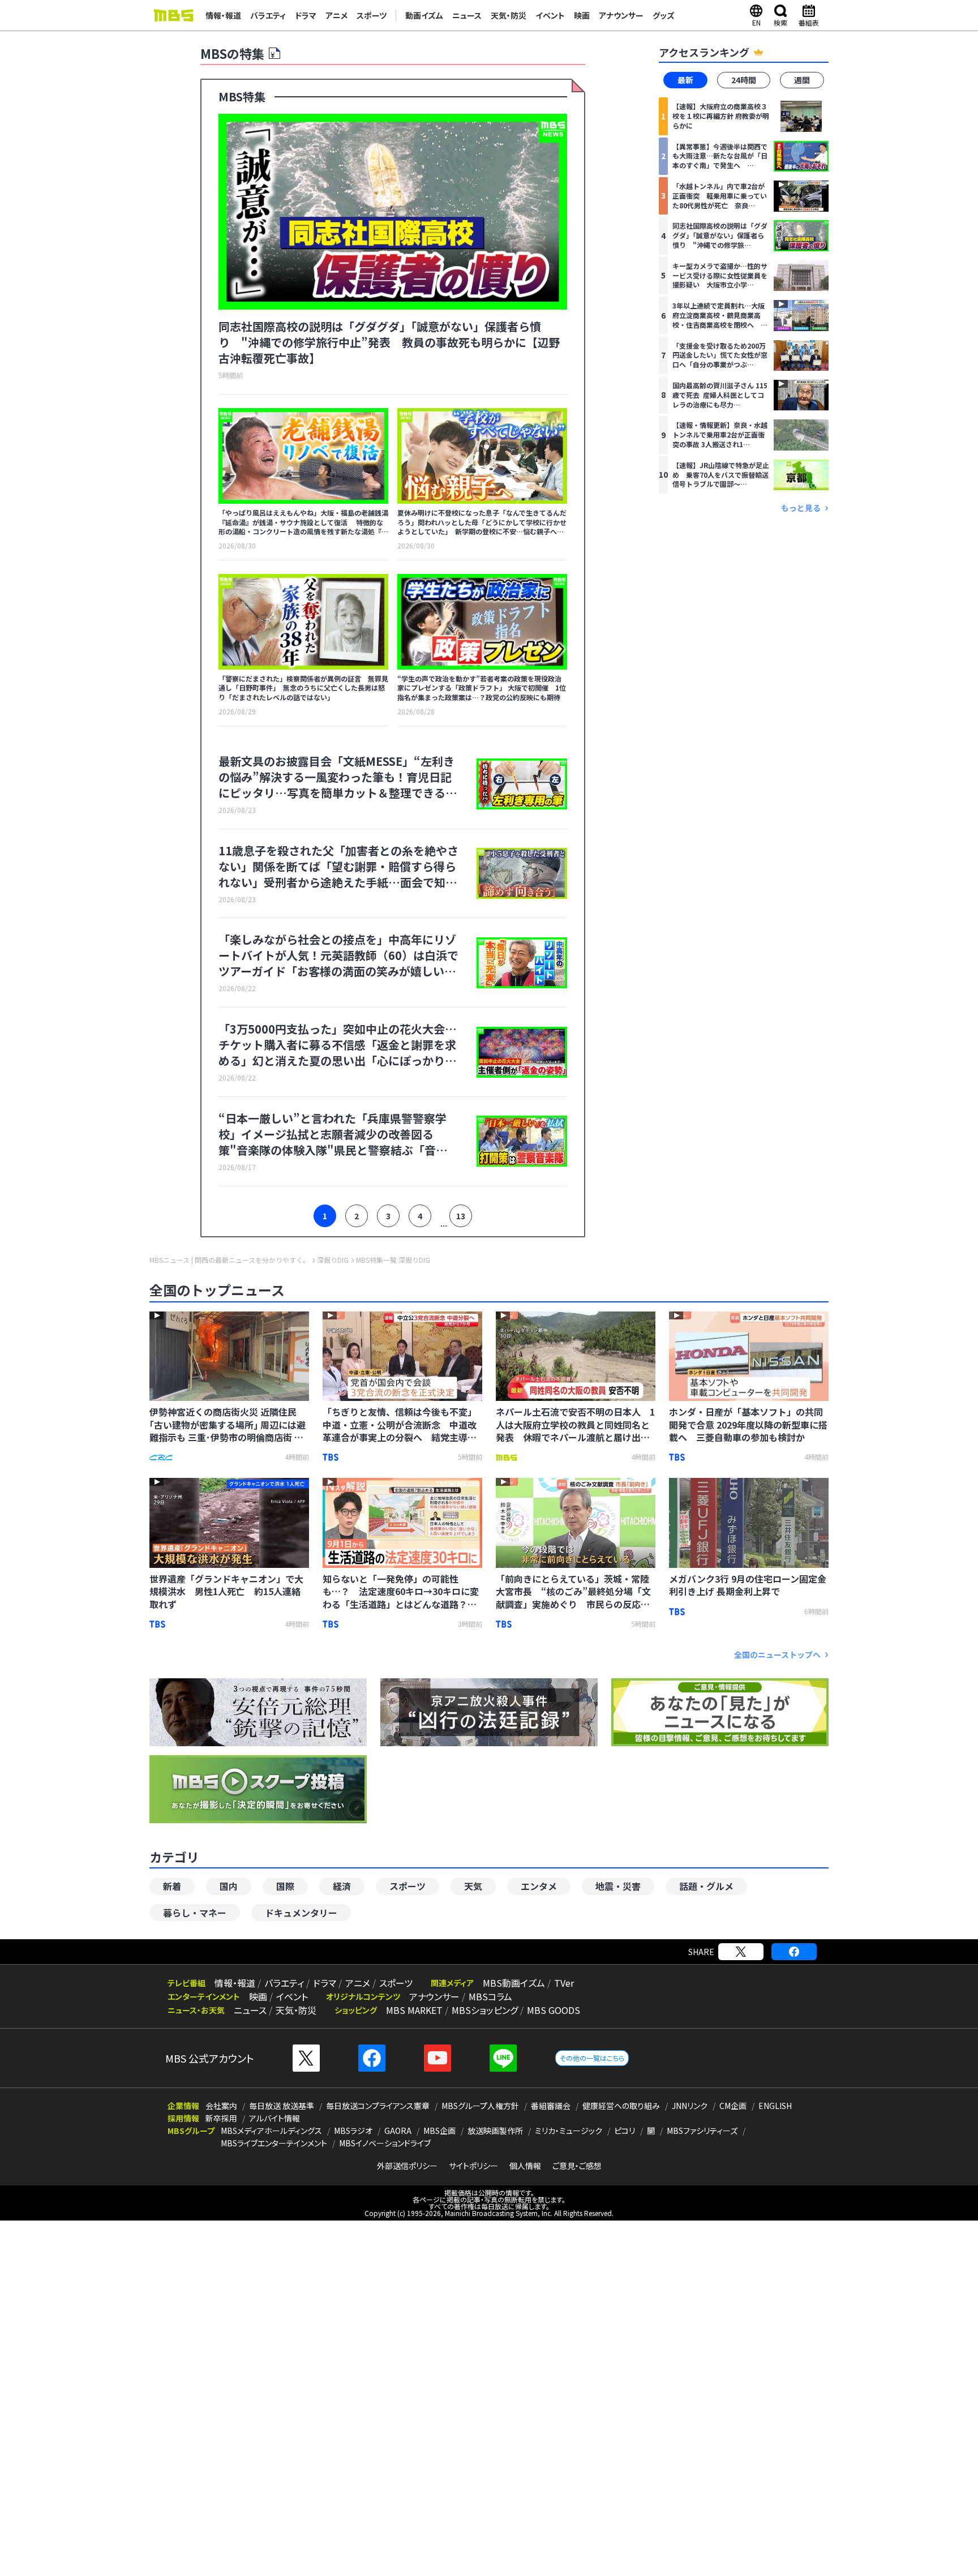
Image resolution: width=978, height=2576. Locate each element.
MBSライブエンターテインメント (274, 2143)
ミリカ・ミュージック (569, 2131)
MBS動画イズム (514, 1983)
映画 (582, 15)
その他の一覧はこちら (592, 2058)
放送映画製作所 (495, 2131)
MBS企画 (439, 2131)
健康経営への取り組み (621, 2106)
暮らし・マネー (195, 1913)
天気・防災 (509, 15)
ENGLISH (775, 2106)
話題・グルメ (706, 1886)
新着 (172, 1886)
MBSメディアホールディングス (271, 2131)
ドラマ (306, 15)
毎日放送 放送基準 (282, 2106)
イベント (550, 15)
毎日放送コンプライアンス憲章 (378, 2106)
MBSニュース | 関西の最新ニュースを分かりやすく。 (230, 1260)
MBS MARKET (414, 2010)
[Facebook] (794, 1952)
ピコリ (625, 2131)
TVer (564, 1983)
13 (461, 1216)
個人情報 (525, 2166)
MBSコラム (490, 1996)
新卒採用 (221, 2118)
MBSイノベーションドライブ (385, 2143)
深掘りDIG (333, 1260)
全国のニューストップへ (777, 1655)
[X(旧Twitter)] (741, 1952)
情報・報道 (223, 15)
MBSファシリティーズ (702, 2131)
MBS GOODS (554, 2010)
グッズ (664, 15)
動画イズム (424, 15)
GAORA (398, 2131)
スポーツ (372, 15)
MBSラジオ (353, 2131)
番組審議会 (551, 2106)
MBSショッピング (485, 2010)
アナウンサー (621, 15)
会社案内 (221, 2106)
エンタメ (539, 1886)
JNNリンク (690, 2106)
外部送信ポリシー (407, 2166)
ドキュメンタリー (301, 1913)
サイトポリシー (473, 2166)
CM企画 (733, 2106)
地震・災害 (618, 1886)
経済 (342, 1886)
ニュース (467, 15)
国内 (229, 1886)
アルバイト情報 (274, 2118)
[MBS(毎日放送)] (173, 15)
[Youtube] (437, 2058)
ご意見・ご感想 (577, 2166)
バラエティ (268, 15)
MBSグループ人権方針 (480, 2106)
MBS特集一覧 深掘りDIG (393, 1260)
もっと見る (801, 508)
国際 (285, 1886)
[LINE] (503, 2058)
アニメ (336, 15)
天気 (473, 1886)
